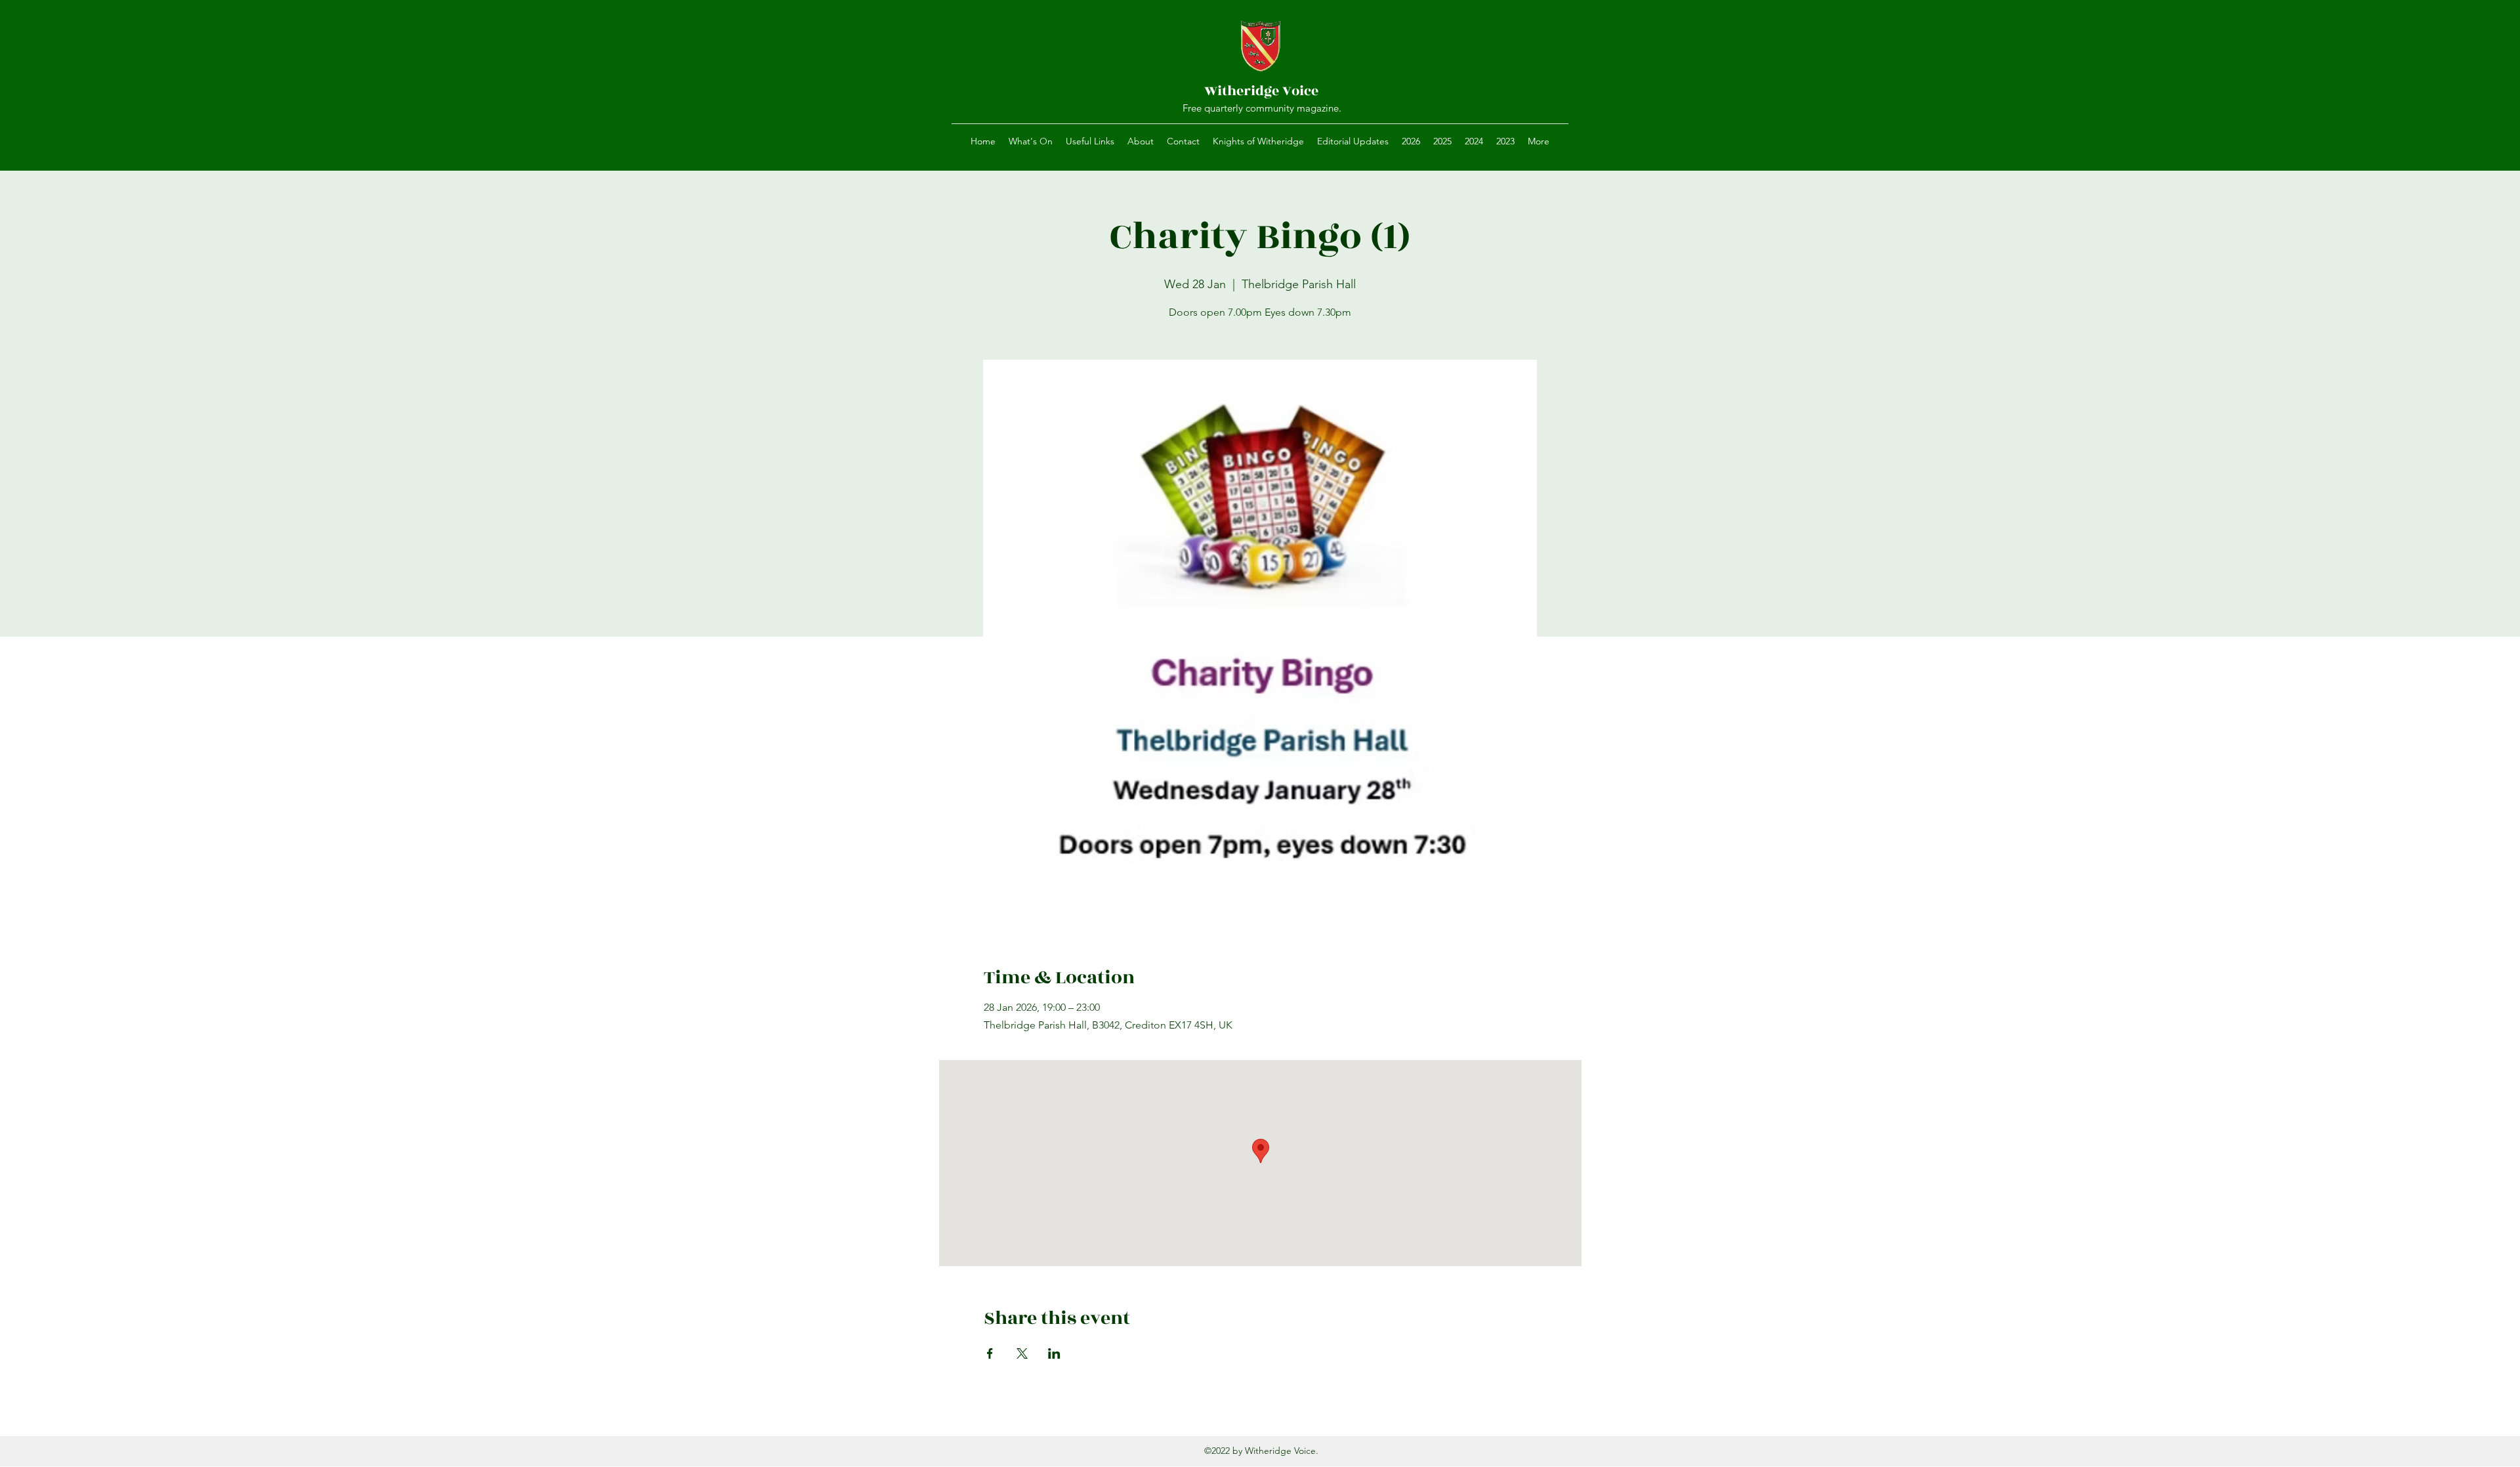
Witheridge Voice (1261, 91)
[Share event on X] (1022, 1353)
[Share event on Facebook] (990, 1353)
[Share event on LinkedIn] (1054, 1353)
